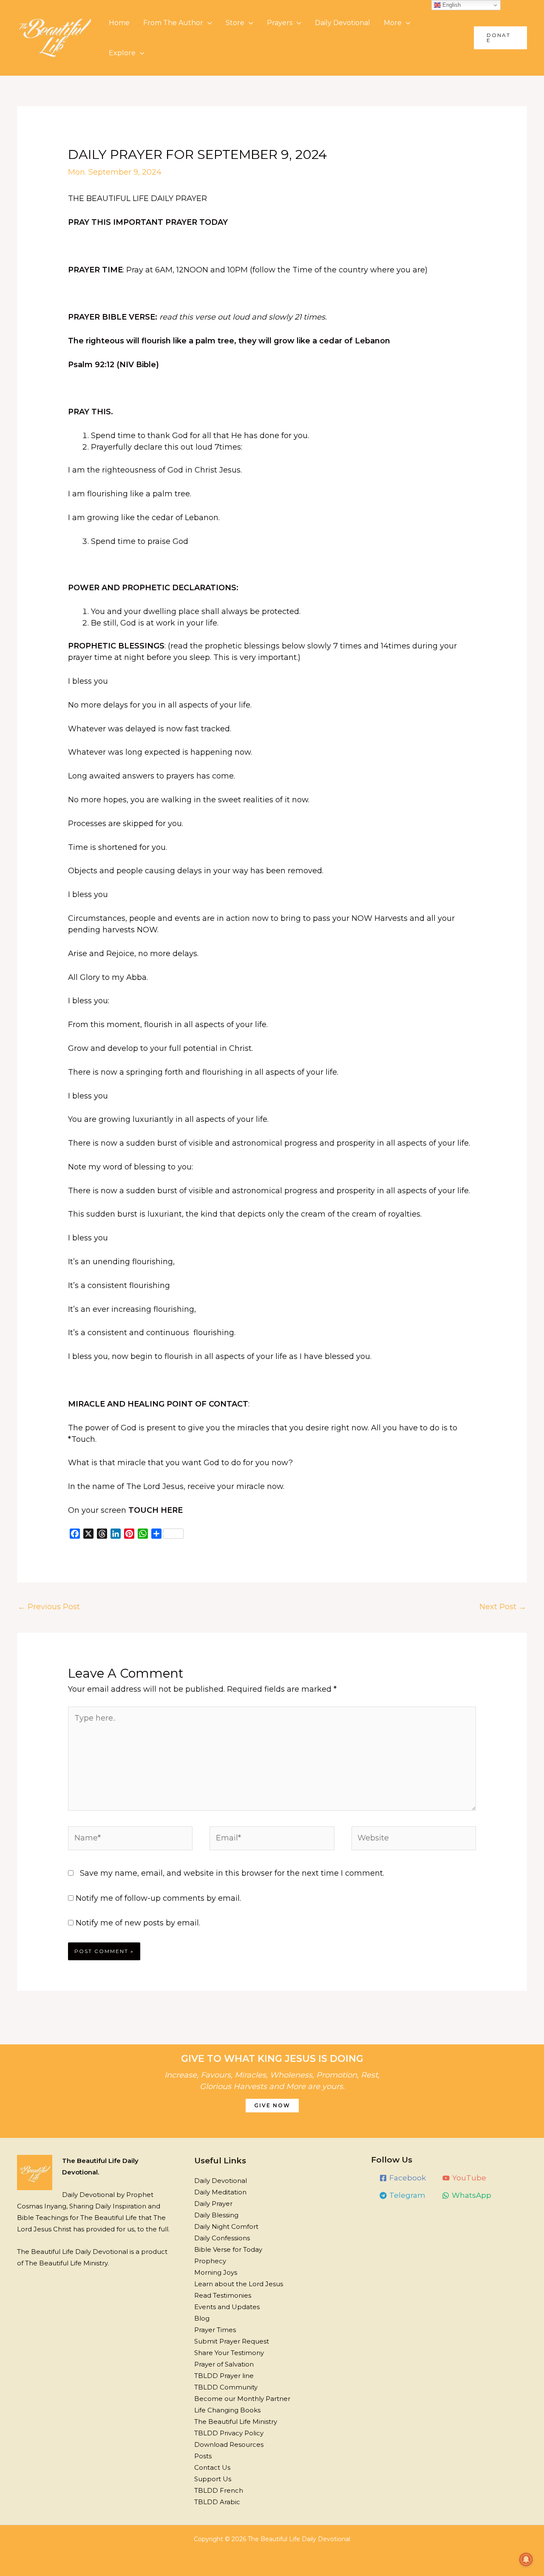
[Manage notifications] (526, 2559)
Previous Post (49, 1607)
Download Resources (229, 2444)
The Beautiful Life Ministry (236, 2422)
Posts (203, 2456)
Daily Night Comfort (226, 2226)
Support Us (213, 2479)
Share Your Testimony (229, 2353)
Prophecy (210, 2261)
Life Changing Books (227, 2410)
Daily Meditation (220, 2192)
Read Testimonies (223, 2295)
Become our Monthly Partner (242, 2399)
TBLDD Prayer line (224, 2376)
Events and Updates (227, 2307)
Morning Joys (216, 2272)
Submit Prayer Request (232, 2341)
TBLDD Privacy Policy (229, 2433)
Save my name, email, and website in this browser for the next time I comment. (232, 1873)
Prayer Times (215, 2330)
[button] (500, 38)
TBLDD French (219, 2490)
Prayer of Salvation (224, 2364)
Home (119, 23)
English (451, 5)
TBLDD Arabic (217, 2502)
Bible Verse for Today (228, 2249)
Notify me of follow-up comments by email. (158, 1898)
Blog (202, 2318)
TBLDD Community (226, 2387)
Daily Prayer (213, 2204)
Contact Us (212, 2467)
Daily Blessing (216, 2215)
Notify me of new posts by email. (138, 1923)
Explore (122, 53)
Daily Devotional (343, 23)
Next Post (503, 1607)
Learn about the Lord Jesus (239, 2284)
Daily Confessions (222, 2238)
